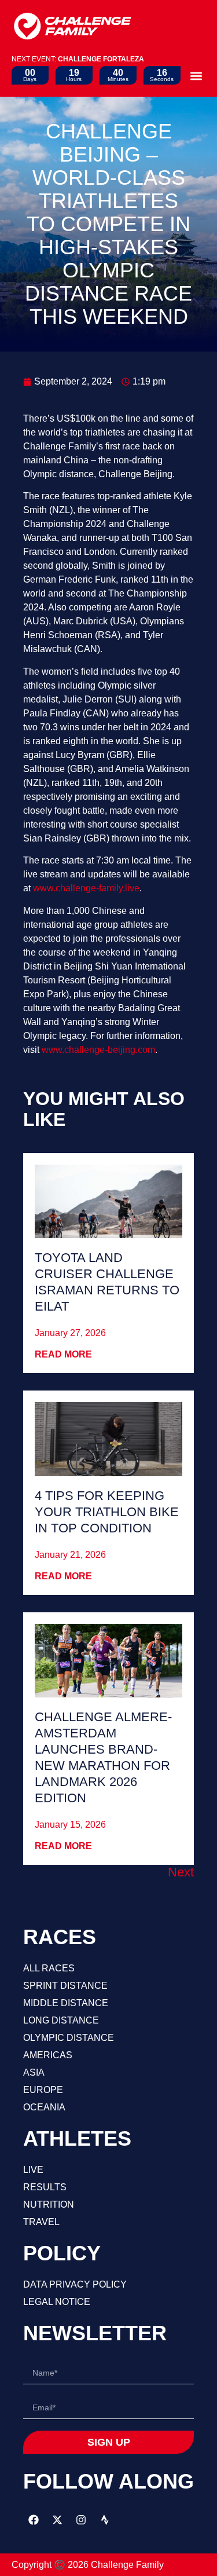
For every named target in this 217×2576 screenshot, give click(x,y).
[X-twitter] (57, 2520)
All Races (49, 1968)
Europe (43, 2090)
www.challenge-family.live (86, 888)
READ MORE (63, 1354)
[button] (196, 76)
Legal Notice (57, 2302)
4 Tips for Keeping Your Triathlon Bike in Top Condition (107, 1512)
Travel (41, 2222)
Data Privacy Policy (75, 2284)
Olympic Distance (69, 2038)
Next (181, 1872)
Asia (34, 2072)
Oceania (44, 2107)
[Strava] (105, 2520)
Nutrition (49, 2204)
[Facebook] (34, 2520)
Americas (48, 2055)
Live (33, 2170)
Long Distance (61, 2020)
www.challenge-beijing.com (98, 1050)
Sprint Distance (65, 1986)
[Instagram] (81, 2520)
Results (45, 2187)
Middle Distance (66, 2003)
